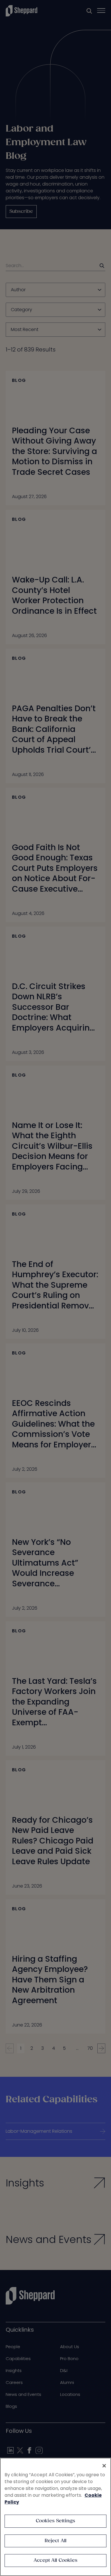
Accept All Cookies (55, 2561)
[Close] (104, 2466)
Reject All (56, 2541)
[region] (55, 2517)
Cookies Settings (56, 2521)
